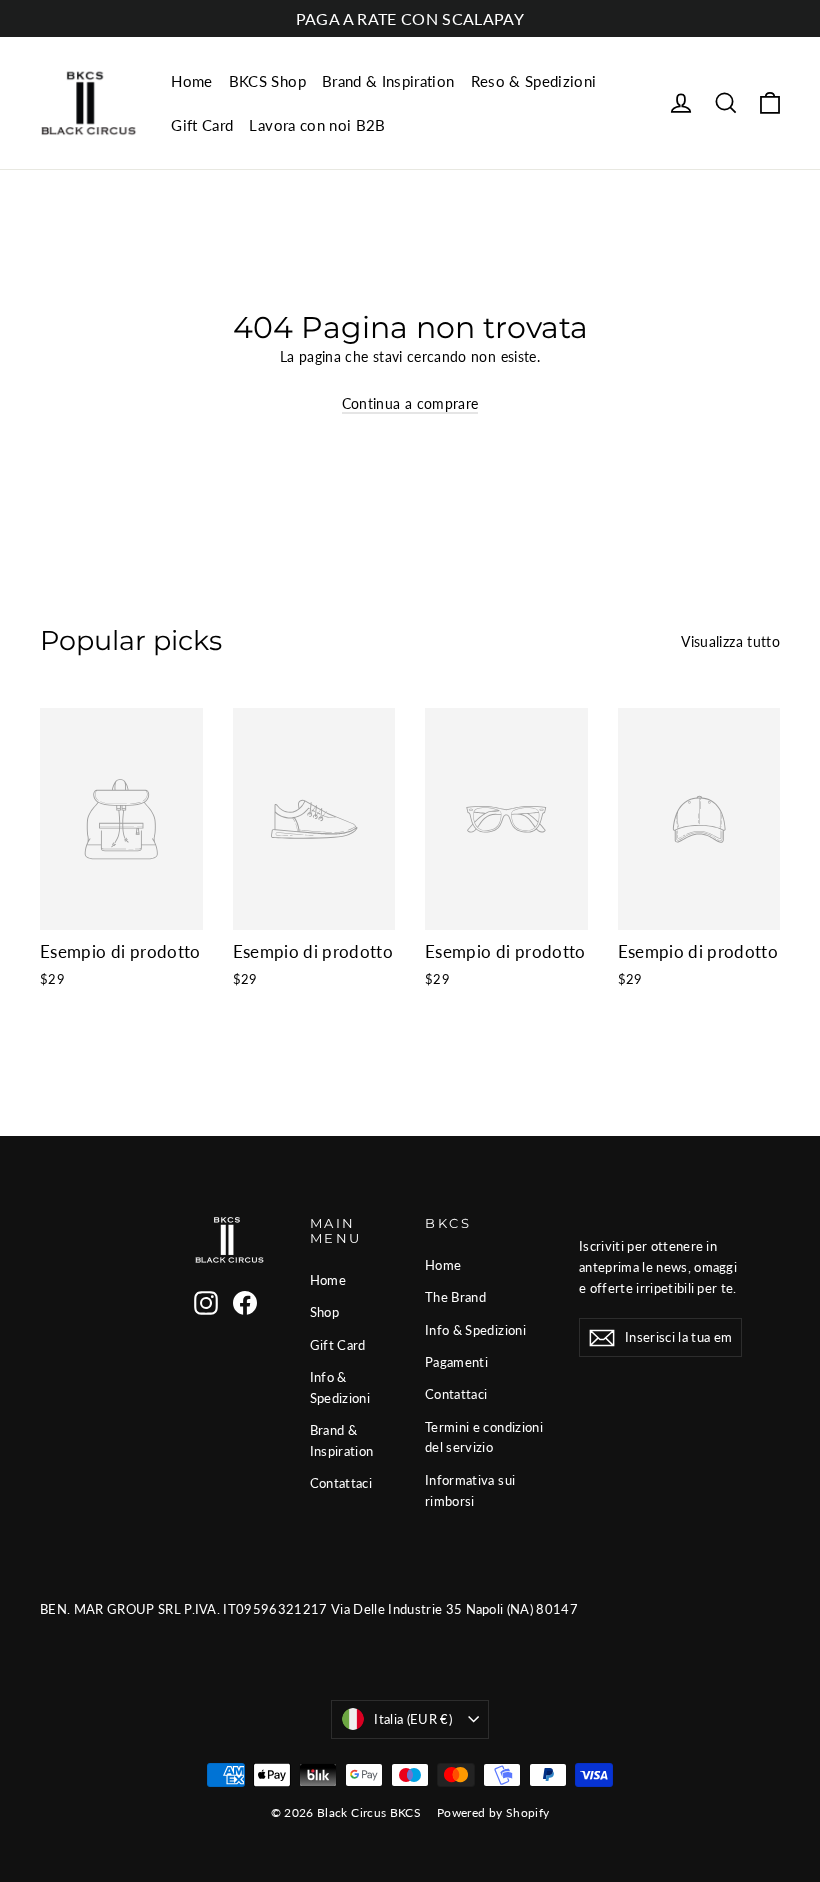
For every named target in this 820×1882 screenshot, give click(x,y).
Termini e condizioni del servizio (484, 1437)
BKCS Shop (267, 81)
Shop (324, 1312)
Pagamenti (456, 1362)
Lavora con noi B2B (317, 125)
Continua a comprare (410, 403)
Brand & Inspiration (388, 81)
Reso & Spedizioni (534, 81)
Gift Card (202, 125)
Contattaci (341, 1483)
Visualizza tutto (730, 641)
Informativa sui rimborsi (470, 1490)
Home (191, 81)
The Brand (455, 1297)
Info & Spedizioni (340, 1387)
